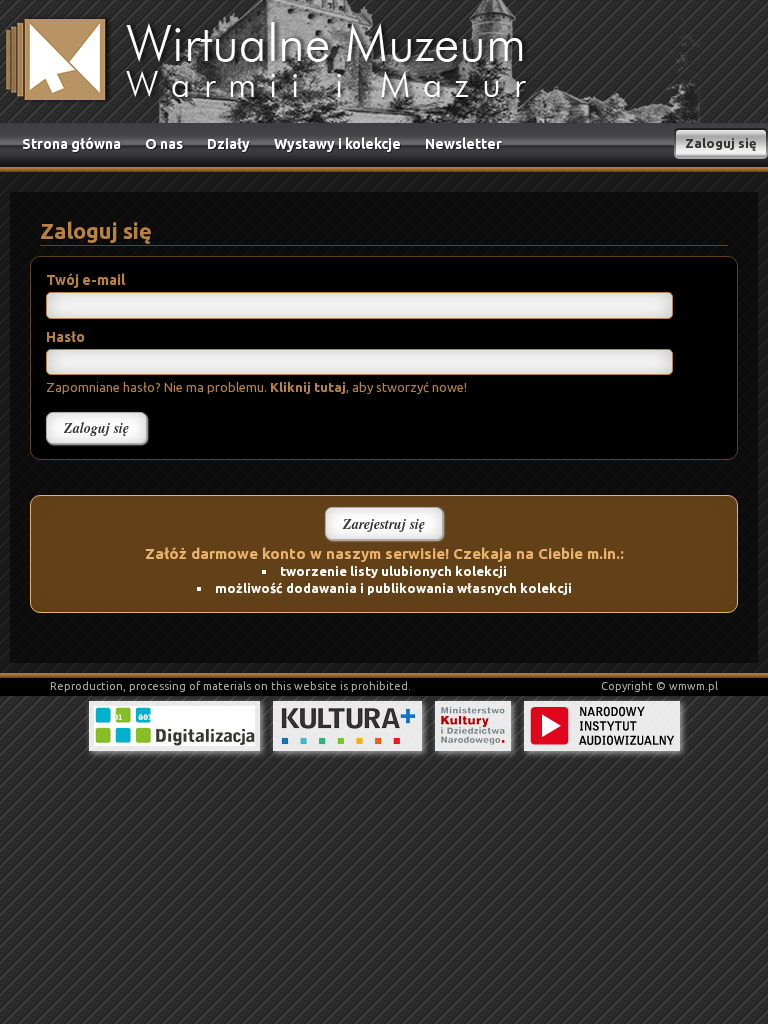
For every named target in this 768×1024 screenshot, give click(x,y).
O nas (164, 144)
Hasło (65, 337)
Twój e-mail (85, 280)
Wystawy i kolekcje (337, 144)
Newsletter (463, 144)
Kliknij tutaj (308, 387)
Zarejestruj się (384, 524)
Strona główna (71, 144)
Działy (228, 144)
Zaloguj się (721, 143)
